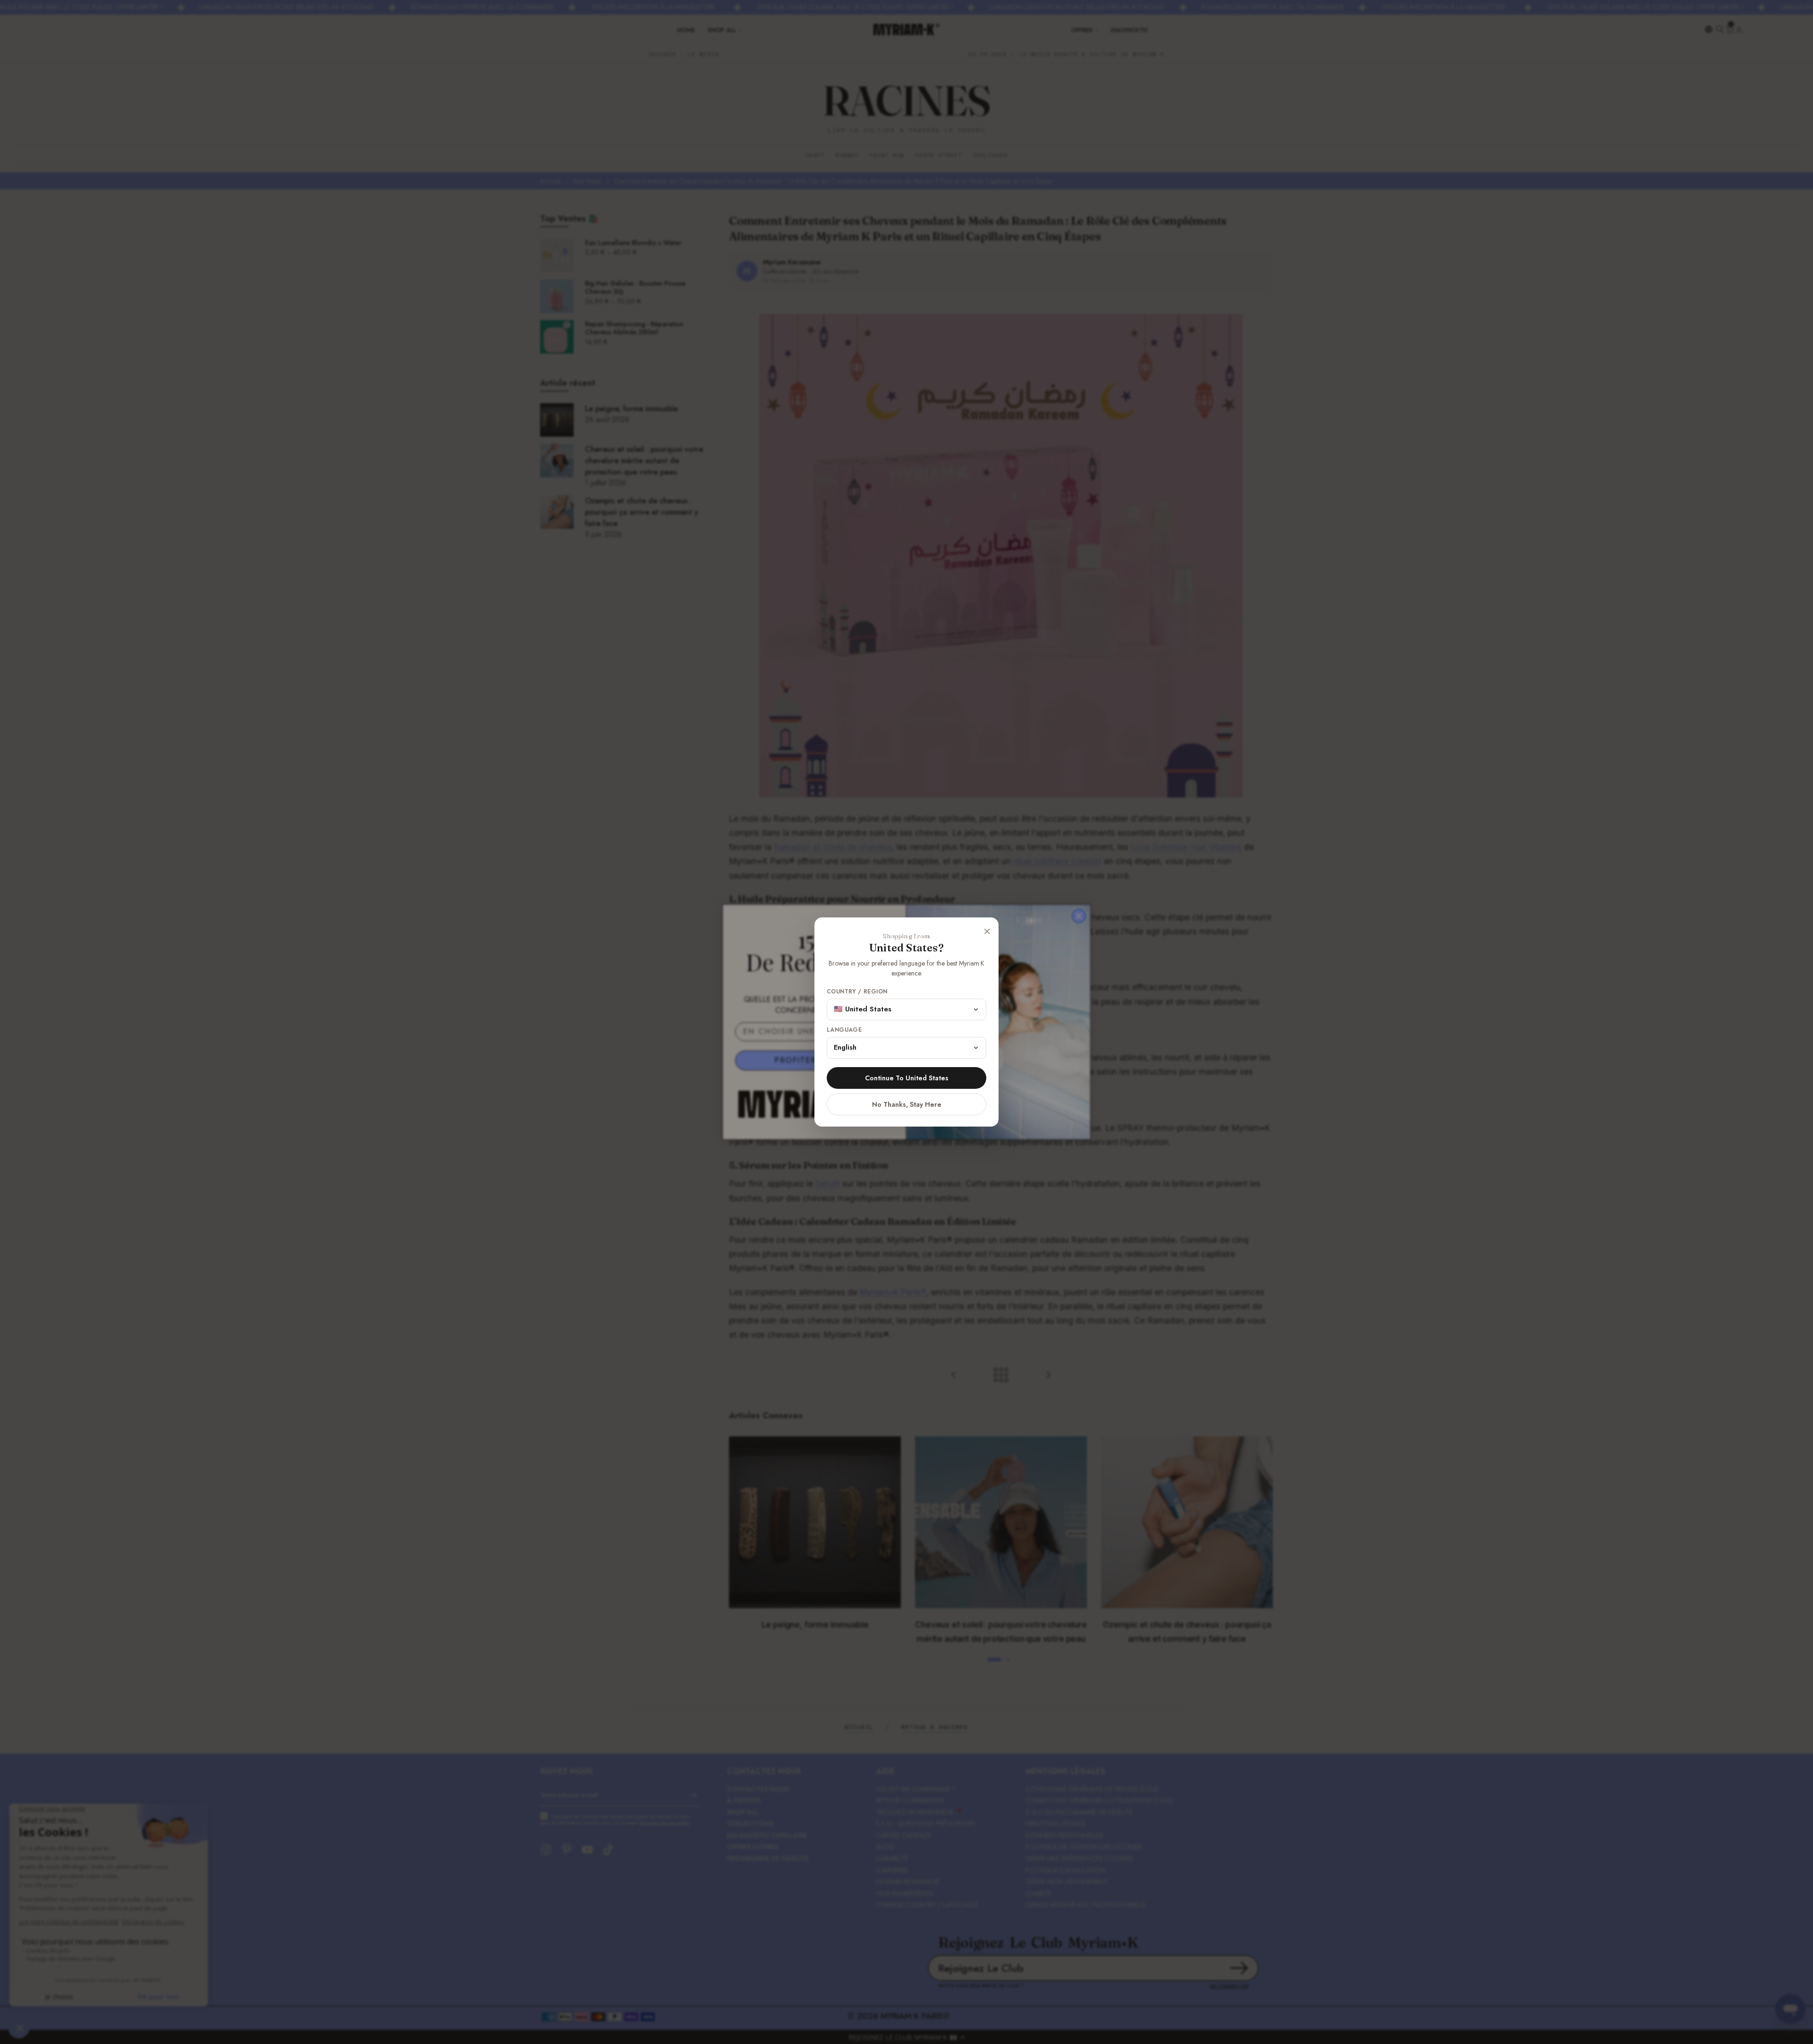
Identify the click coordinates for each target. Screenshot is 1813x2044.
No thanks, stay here (907, 1104)
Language (844, 1030)
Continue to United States (907, 1078)
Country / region (857, 992)
